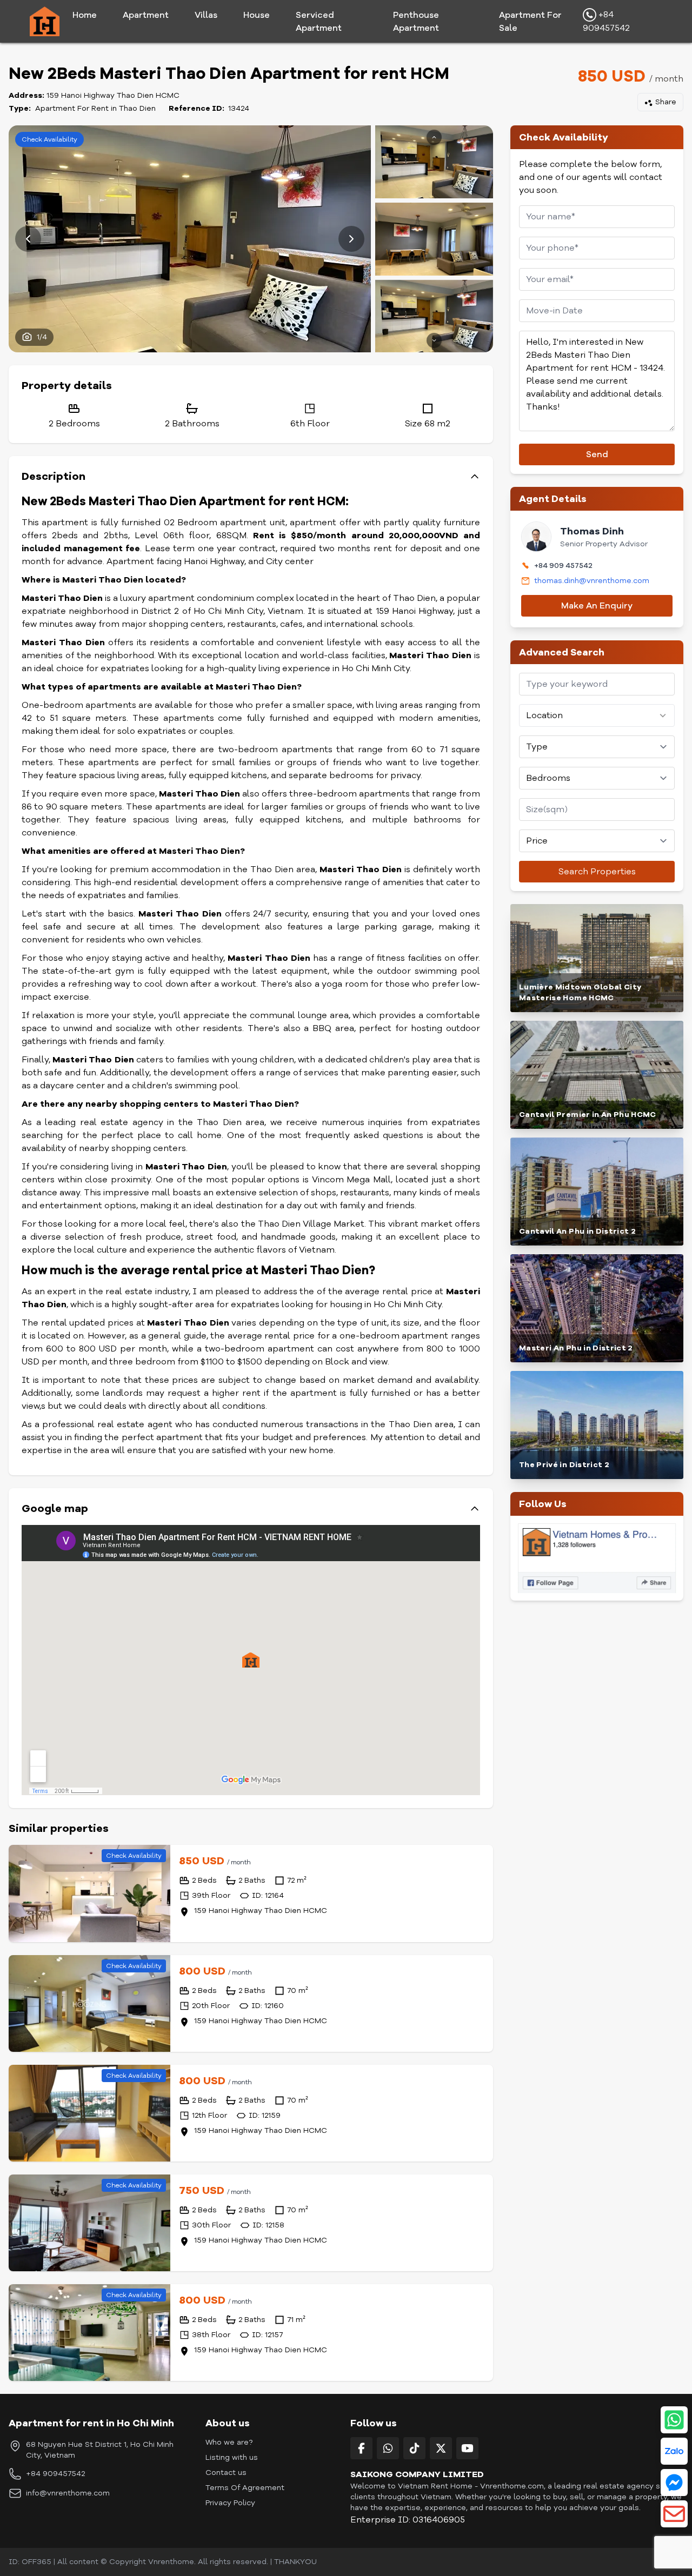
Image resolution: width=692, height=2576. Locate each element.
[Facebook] (361, 2448)
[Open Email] (674, 2514)
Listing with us (232, 2457)
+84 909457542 (606, 22)
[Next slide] (351, 239)
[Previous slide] (28, 239)
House (257, 15)
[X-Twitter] (441, 2448)
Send (597, 454)
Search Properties (597, 872)
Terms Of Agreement (245, 2488)
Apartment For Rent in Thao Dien (95, 108)
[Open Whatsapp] (674, 2420)
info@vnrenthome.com (68, 2493)
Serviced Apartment (319, 22)
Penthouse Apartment (416, 22)
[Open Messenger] (674, 2483)
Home (85, 15)
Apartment (146, 15)
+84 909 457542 (563, 566)
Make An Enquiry (597, 606)
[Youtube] (467, 2448)
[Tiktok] (414, 2448)
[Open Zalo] (674, 2451)
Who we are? (229, 2442)
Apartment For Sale (530, 22)
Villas (206, 15)
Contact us (226, 2473)
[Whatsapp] (388, 2448)
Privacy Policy (230, 2503)
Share (666, 102)
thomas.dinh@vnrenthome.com (592, 581)
